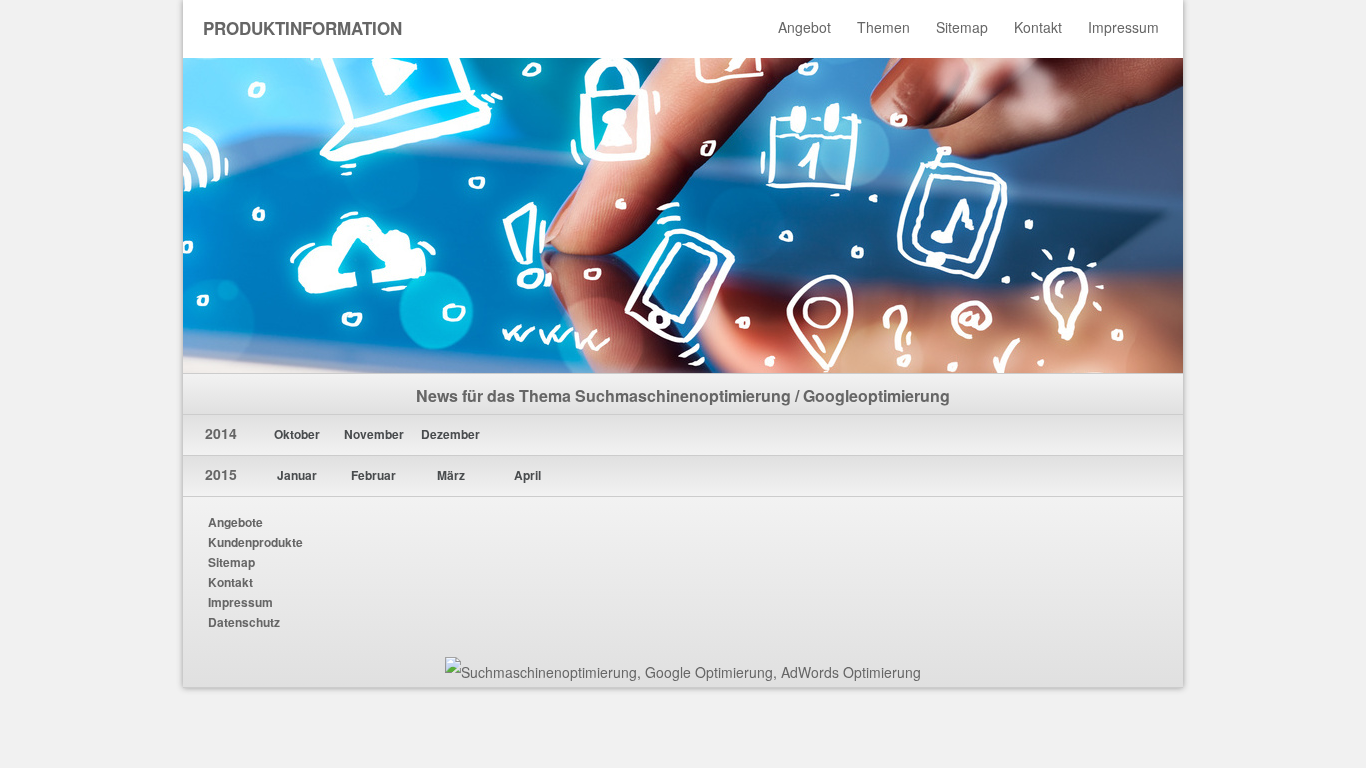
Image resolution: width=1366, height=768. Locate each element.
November (374, 434)
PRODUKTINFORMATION (302, 28)
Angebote (235, 522)
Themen (883, 27)
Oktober (297, 434)
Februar (373, 475)
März (451, 475)
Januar (297, 475)
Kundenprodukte (255, 542)
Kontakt (1038, 27)
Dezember (450, 434)
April (527, 475)
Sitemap (962, 27)
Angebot (804, 27)
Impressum (1123, 27)
